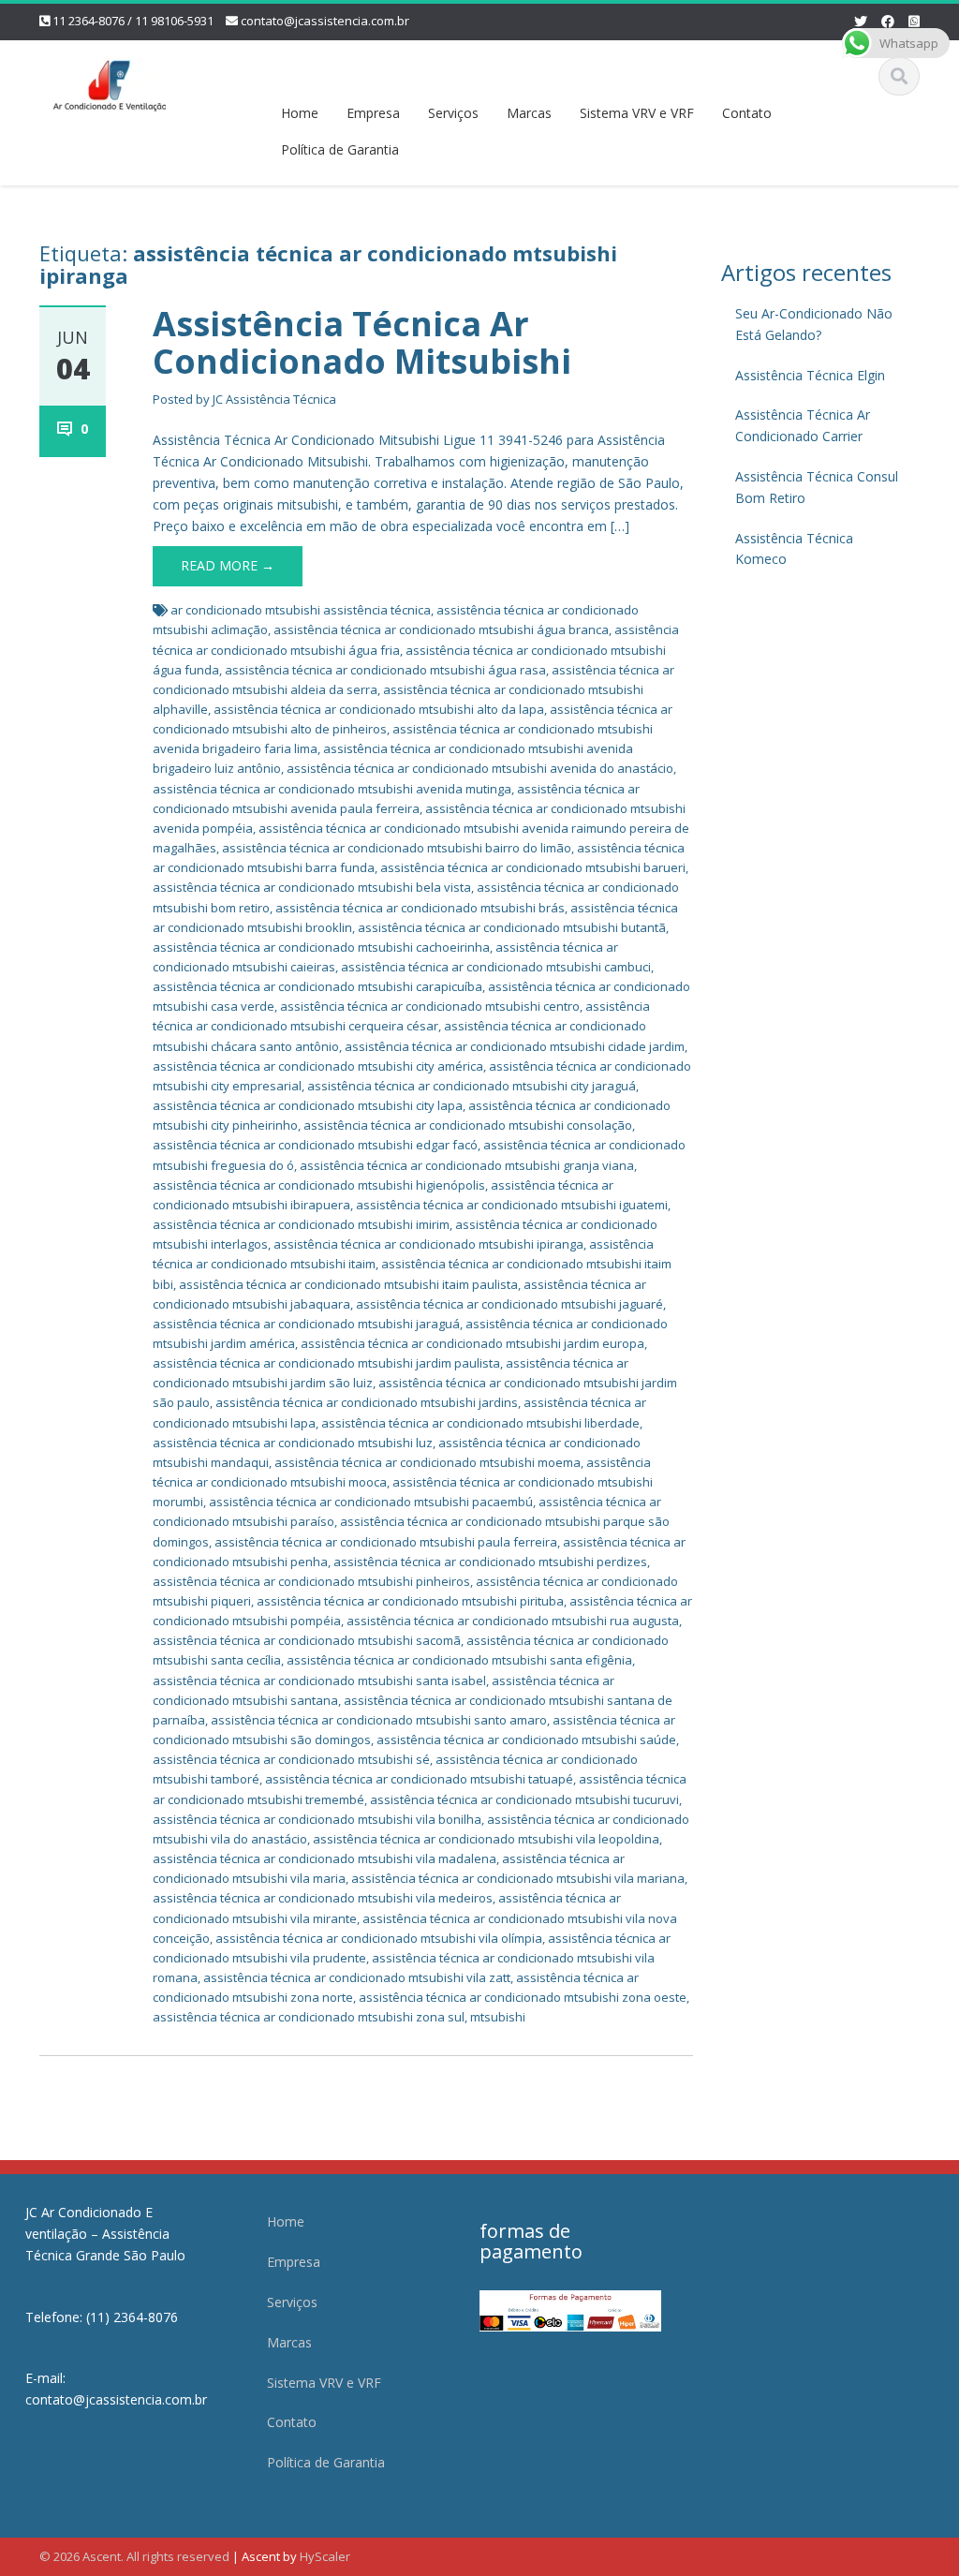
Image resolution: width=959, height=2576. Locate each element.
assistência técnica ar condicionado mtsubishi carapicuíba (317, 986)
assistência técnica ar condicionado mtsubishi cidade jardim (515, 1046)
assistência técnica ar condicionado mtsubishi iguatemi (512, 1205)
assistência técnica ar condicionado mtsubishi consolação (468, 1125)
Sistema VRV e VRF (637, 113)
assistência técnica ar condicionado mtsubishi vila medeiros (323, 1898)
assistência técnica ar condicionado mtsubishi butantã (512, 927)
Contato (747, 113)
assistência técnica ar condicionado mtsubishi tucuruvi (524, 1799)
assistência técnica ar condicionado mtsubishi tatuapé (419, 1779)
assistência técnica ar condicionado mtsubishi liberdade (480, 1423)
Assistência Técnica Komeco (794, 549)
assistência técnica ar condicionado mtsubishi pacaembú (371, 1502)
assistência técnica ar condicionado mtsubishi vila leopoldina (486, 1839)
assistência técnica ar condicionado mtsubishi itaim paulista (348, 1284)
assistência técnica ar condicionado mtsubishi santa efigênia (459, 1660)
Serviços (453, 113)
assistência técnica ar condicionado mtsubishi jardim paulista (326, 1363)
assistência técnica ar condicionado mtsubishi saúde (526, 1740)
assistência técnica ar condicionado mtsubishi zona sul (309, 2017)
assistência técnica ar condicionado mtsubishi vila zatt (357, 1977)
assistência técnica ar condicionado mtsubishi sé (291, 1759)
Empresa (373, 113)
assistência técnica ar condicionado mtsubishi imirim (301, 1224)
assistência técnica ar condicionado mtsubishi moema (428, 1462)
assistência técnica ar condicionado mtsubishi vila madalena (325, 1858)
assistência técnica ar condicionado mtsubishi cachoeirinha (321, 947)
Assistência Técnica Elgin (810, 375)
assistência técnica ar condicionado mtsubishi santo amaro (379, 1720)
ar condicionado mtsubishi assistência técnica (301, 610)
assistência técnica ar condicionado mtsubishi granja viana (467, 1165)
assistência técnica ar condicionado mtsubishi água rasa (385, 670)
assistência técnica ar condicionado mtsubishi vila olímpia (379, 1938)
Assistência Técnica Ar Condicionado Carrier (803, 425)
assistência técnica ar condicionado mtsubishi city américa (318, 1066)
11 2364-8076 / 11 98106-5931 (133, 21)
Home (300, 113)
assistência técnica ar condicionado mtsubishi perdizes (490, 1562)
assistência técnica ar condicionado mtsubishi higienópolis (319, 1185)
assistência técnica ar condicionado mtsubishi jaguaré (509, 1304)
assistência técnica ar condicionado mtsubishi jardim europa (472, 1343)
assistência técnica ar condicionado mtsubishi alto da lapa (379, 709)
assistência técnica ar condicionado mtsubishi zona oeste (523, 1997)
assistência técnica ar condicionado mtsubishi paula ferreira (386, 1542)
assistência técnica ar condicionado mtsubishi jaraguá (306, 1324)
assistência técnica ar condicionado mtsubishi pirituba (410, 1601)
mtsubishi (498, 2017)
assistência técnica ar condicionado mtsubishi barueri (533, 867)
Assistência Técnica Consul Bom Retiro (817, 487)
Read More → (228, 565)
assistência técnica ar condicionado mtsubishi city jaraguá (472, 1086)
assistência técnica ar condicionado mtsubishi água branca (441, 629)
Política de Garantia (340, 149)
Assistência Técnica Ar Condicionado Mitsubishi (362, 342)
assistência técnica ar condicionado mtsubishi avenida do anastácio (480, 768)
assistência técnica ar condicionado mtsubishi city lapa (308, 1105)
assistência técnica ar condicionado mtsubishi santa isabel (319, 1680)
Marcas (529, 113)
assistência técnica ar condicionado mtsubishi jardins (367, 1402)
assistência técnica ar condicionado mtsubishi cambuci (496, 967)
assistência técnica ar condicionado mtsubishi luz (293, 1443)
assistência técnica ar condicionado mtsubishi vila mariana (518, 1878)
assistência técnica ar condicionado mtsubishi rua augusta (513, 1621)
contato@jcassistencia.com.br (325, 21)
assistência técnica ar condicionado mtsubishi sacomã (307, 1640)
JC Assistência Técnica (274, 399)
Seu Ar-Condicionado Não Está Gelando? (814, 324)
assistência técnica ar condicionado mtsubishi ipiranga (428, 1244)
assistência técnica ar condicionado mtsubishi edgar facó (315, 1145)
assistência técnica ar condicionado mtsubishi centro (430, 1006)
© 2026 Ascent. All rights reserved (134, 2556)
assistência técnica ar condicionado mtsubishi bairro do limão (397, 848)
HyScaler (325, 2556)
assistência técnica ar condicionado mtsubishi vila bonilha (317, 1819)
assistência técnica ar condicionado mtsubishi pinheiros (311, 1581)
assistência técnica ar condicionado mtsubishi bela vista (312, 887)
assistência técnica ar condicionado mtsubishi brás (420, 908)
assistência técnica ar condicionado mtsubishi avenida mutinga (332, 789)
